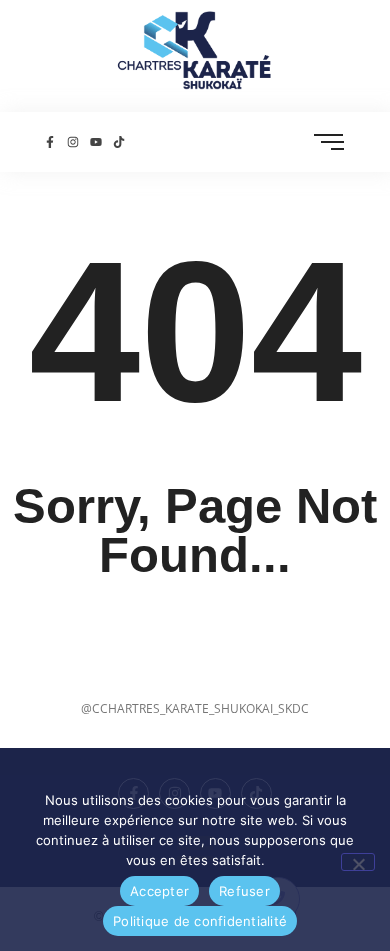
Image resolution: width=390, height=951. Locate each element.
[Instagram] (72, 141)
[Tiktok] (119, 141)
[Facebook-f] (49, 141)
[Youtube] (95, 141)
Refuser (244, 891)
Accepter (159, 891)
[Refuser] (358, 862)
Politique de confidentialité (200, 921)
